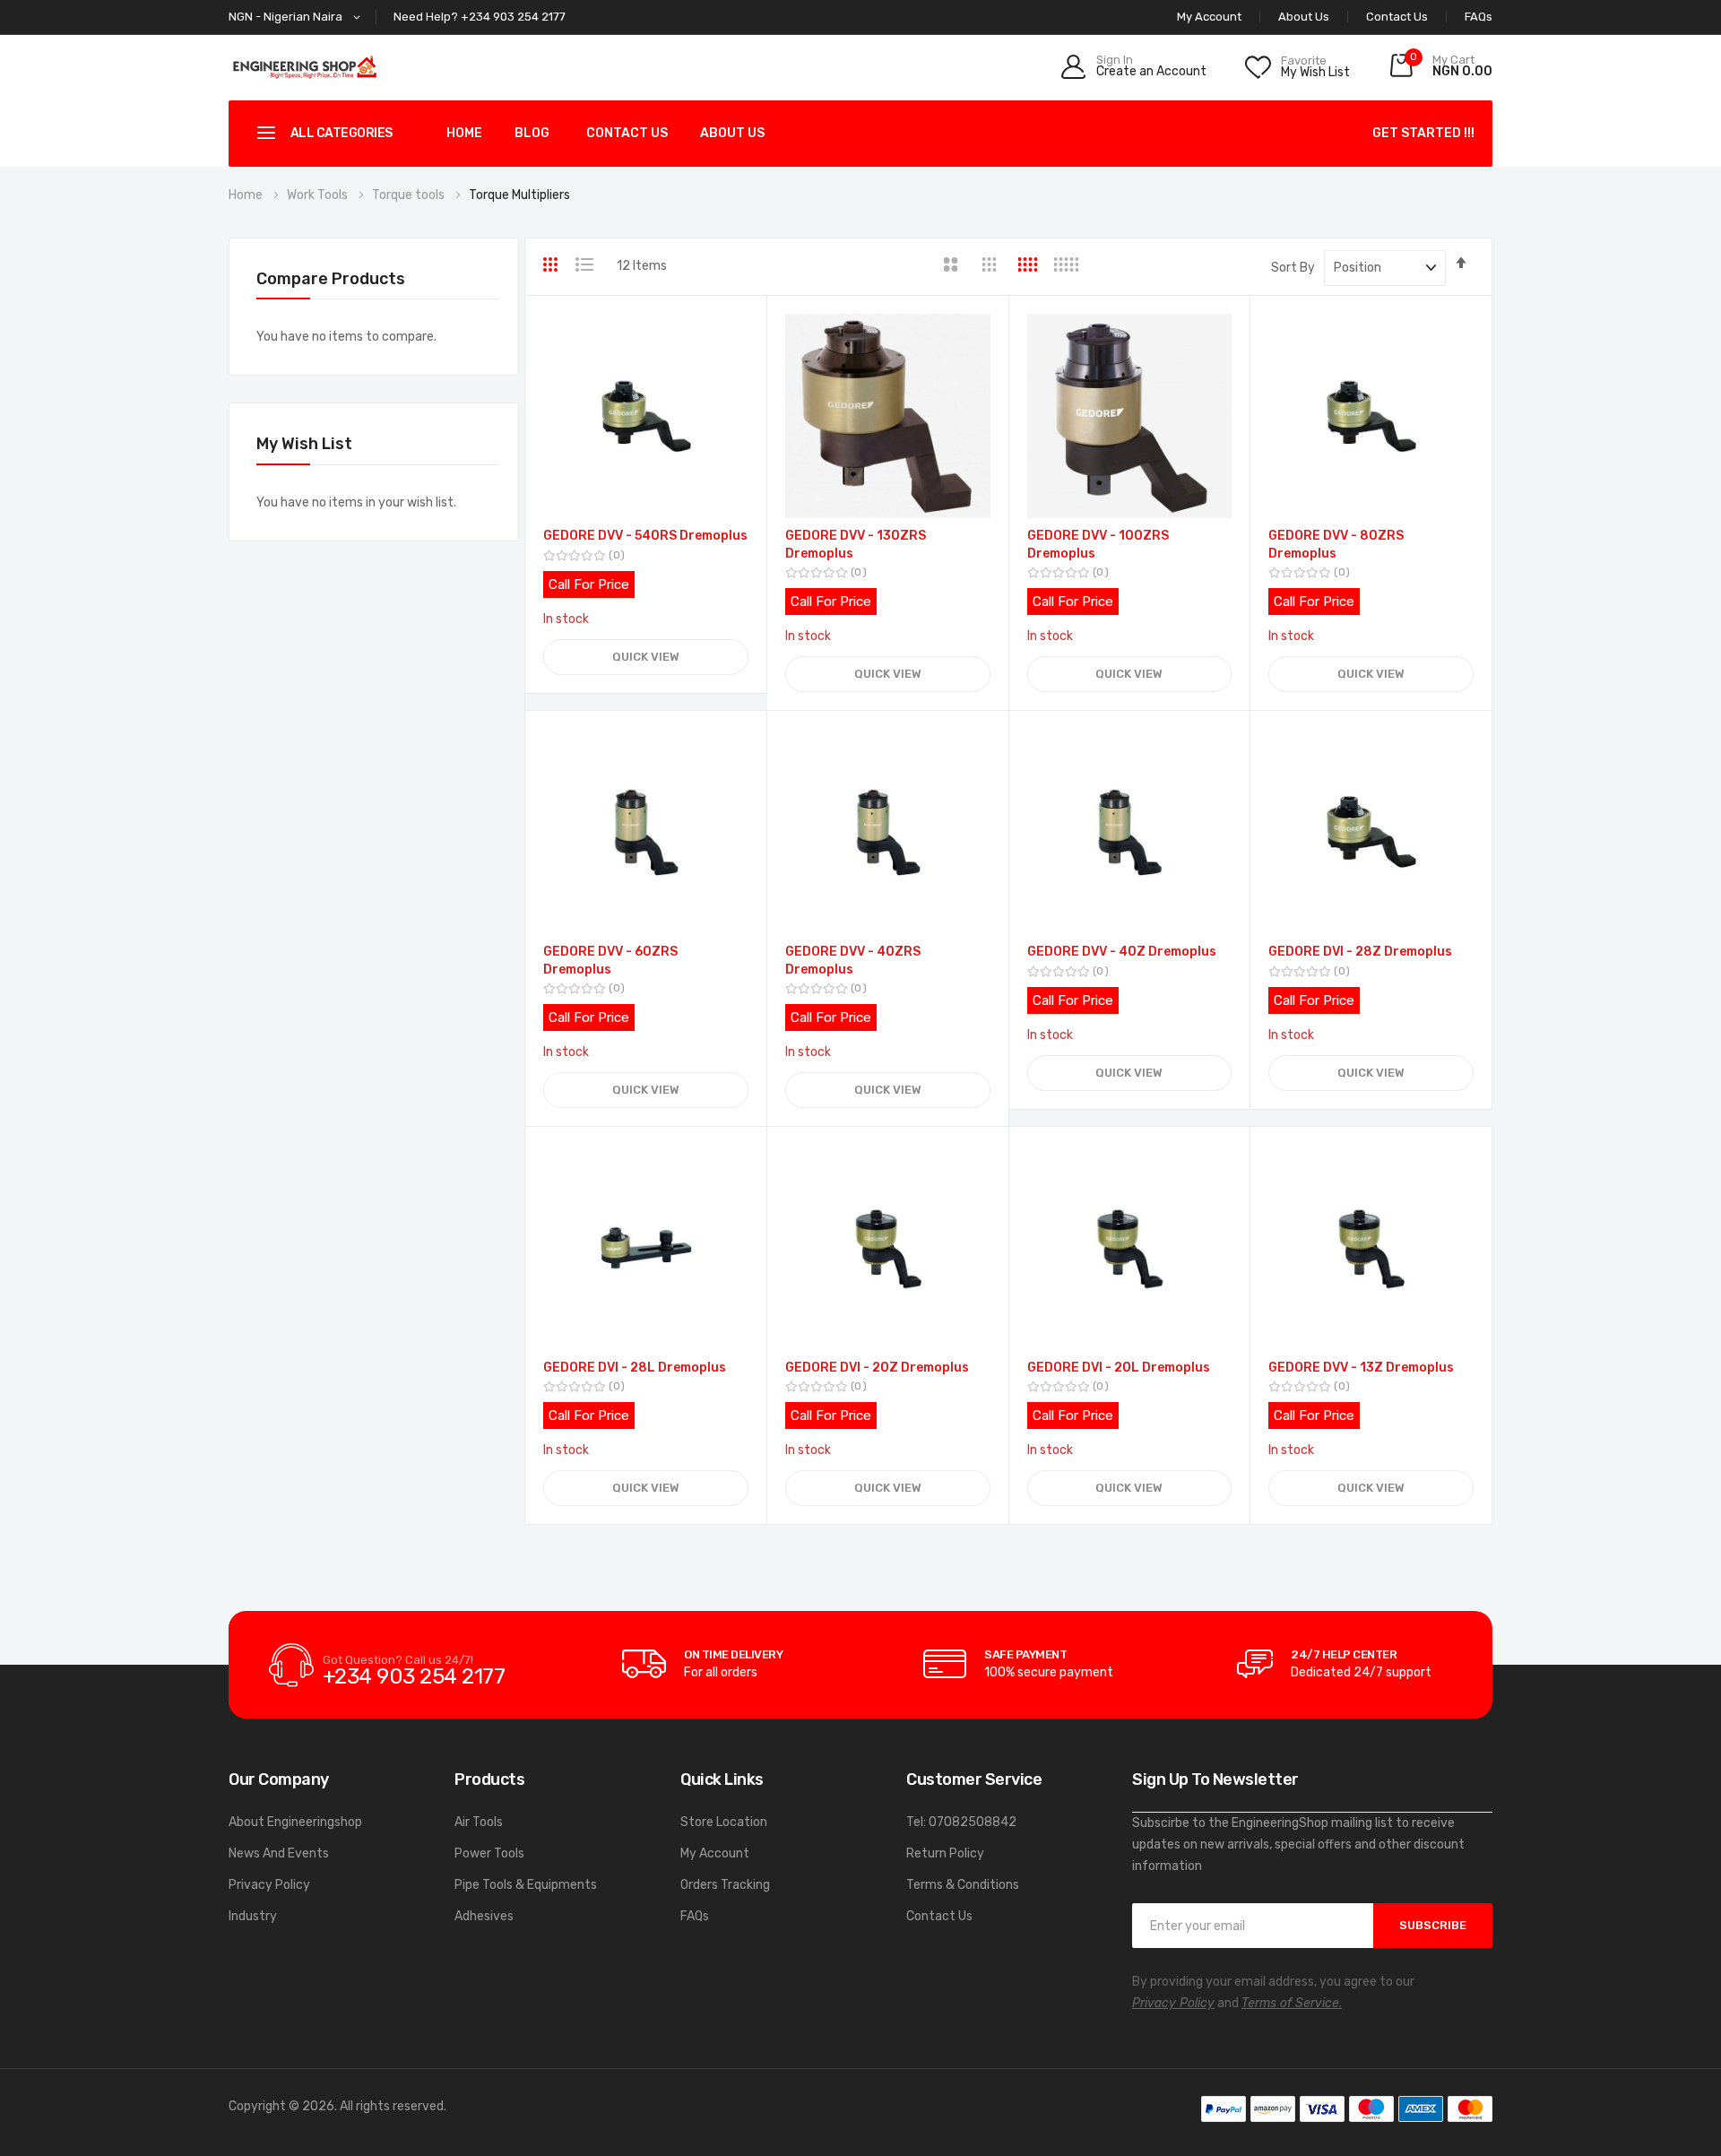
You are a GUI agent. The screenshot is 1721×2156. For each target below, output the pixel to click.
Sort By (1293, 268)
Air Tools (479, 1822)
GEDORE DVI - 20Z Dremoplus (877, 1368)
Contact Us (1397, 17)
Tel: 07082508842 (961, 1822)
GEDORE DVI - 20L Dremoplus (1119, 1368)
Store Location (724, 1822)
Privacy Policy (269, 1885)
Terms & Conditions (963, 1885)
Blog (532, 133)
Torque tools (410, 195)
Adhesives (484, 1916)
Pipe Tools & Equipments (526, 1885)
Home (464, 133)
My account (1209, 17)
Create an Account (1151, 72)
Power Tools (489, 1853)
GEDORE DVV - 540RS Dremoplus (645, 536)
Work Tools (319, 195)
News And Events (279, 1853)
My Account (715, 1853)
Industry (253, 1916)
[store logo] (305, 67)
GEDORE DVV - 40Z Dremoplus (1122, 952)
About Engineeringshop (295, 1822)
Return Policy (945, 1853)
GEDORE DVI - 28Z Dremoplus (1360, 952)
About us (732, 133)
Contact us (627, 133)
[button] (298, 17)
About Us (1304, 17)
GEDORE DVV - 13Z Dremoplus (1361, 1368)
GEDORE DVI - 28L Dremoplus (635, 1368)
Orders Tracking (725, 1885)
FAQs (1479, 17)
